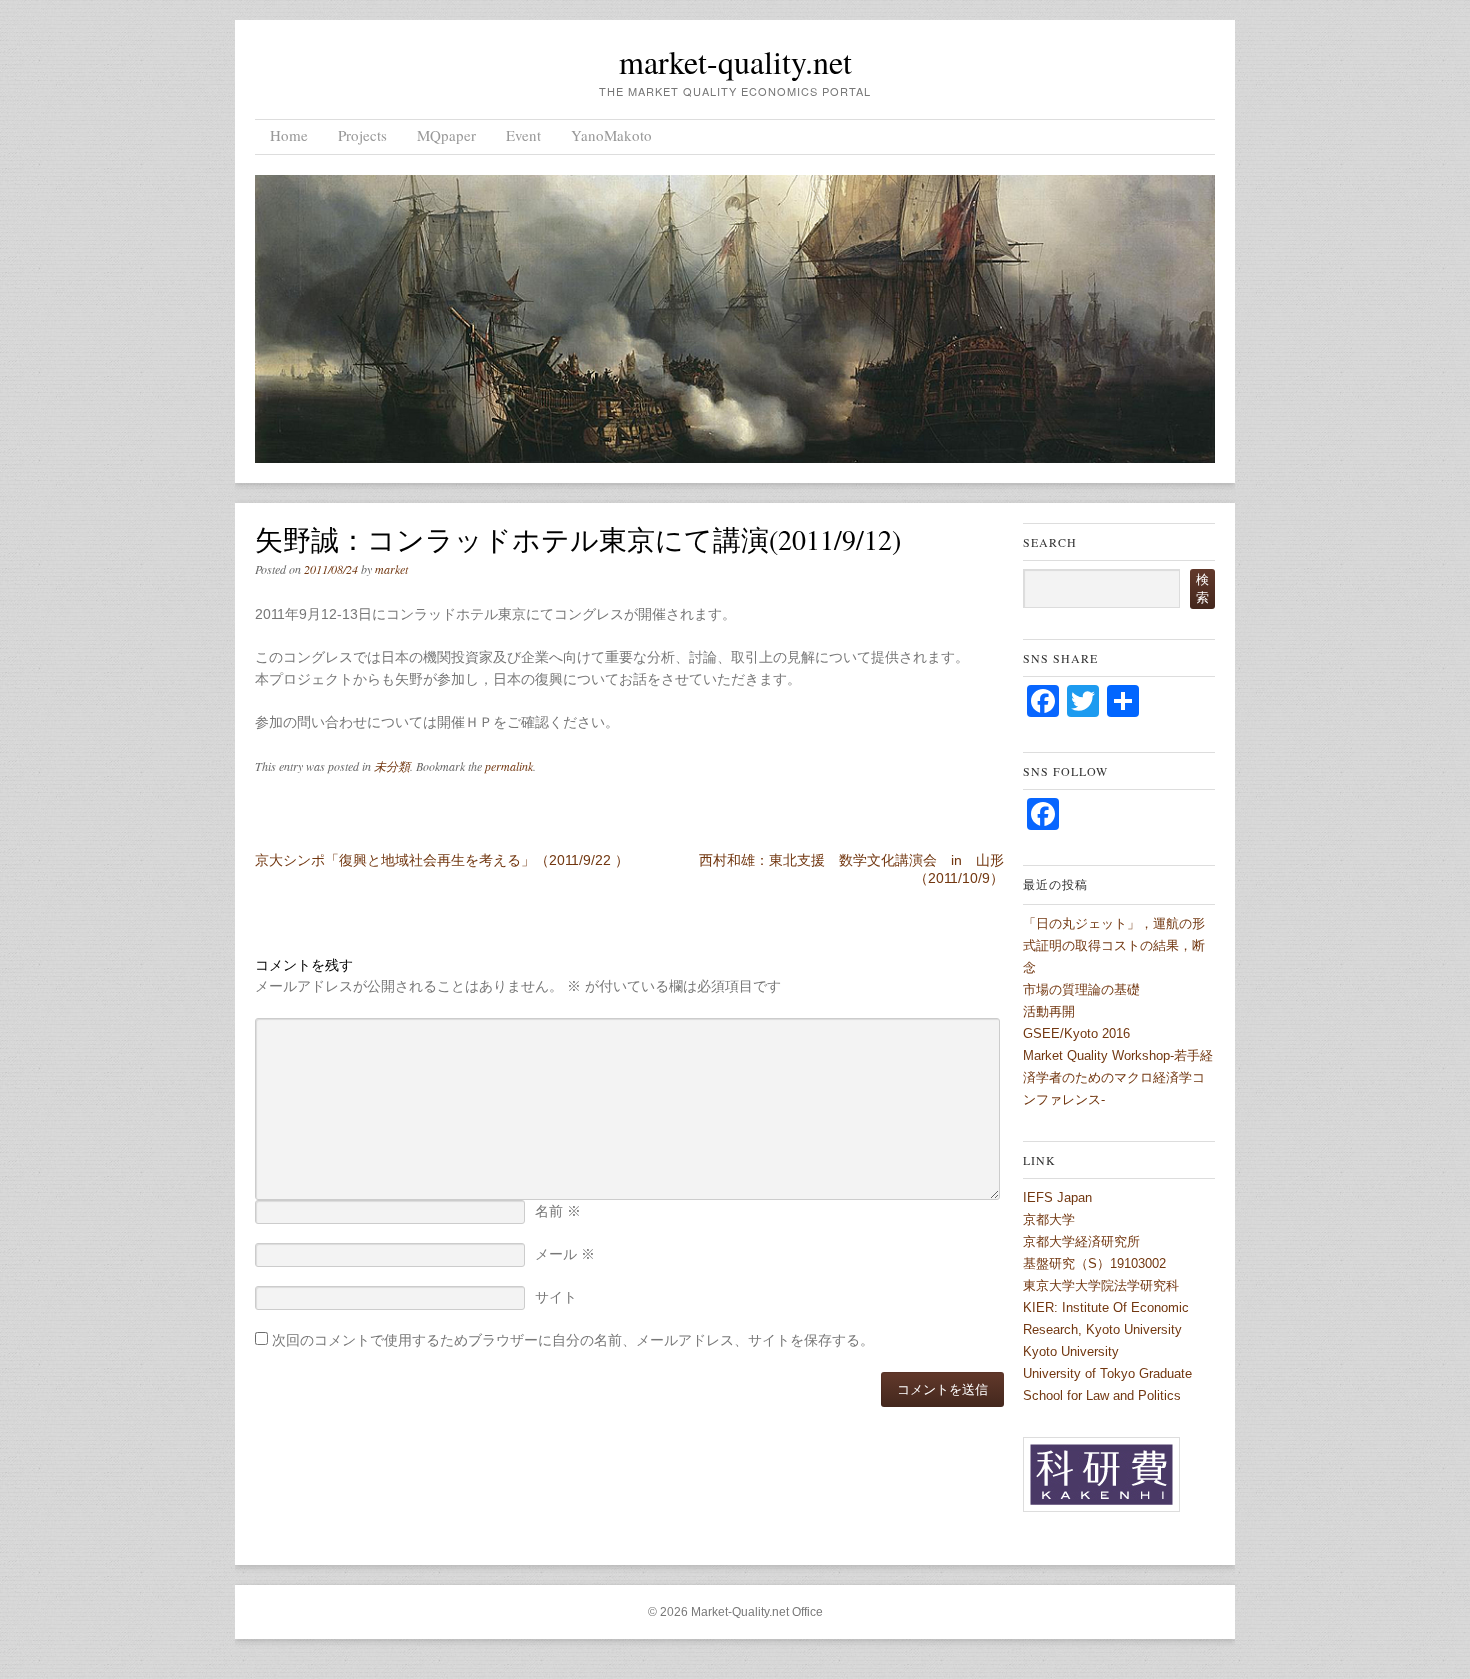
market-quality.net (735, 61)
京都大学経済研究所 (1081, 1241)
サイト (556, 1297)
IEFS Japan (1057, 1197)
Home (289, 135)
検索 (1202, 588)
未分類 (392, 766)
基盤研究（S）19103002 (1094, 1263)
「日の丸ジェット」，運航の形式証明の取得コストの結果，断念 (1114, 945)
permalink (509, 766)
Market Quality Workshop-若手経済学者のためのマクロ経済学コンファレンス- (1118, 1077)
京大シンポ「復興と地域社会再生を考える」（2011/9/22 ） (442, 860)
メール (565, 1254)
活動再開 (1049, 1011)
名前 (558, 1211)
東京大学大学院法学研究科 (1101, 1285)
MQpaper (446, 135)
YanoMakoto (611, 135)
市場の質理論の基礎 (1081, 989)
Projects (362, 135)
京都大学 (1049, 1219)
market (391, 569)
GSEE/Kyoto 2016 (1076, 1033)
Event (523, 135)
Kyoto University (1071, 1351)
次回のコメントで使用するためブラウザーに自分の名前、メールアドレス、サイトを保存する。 (573, 1340)
